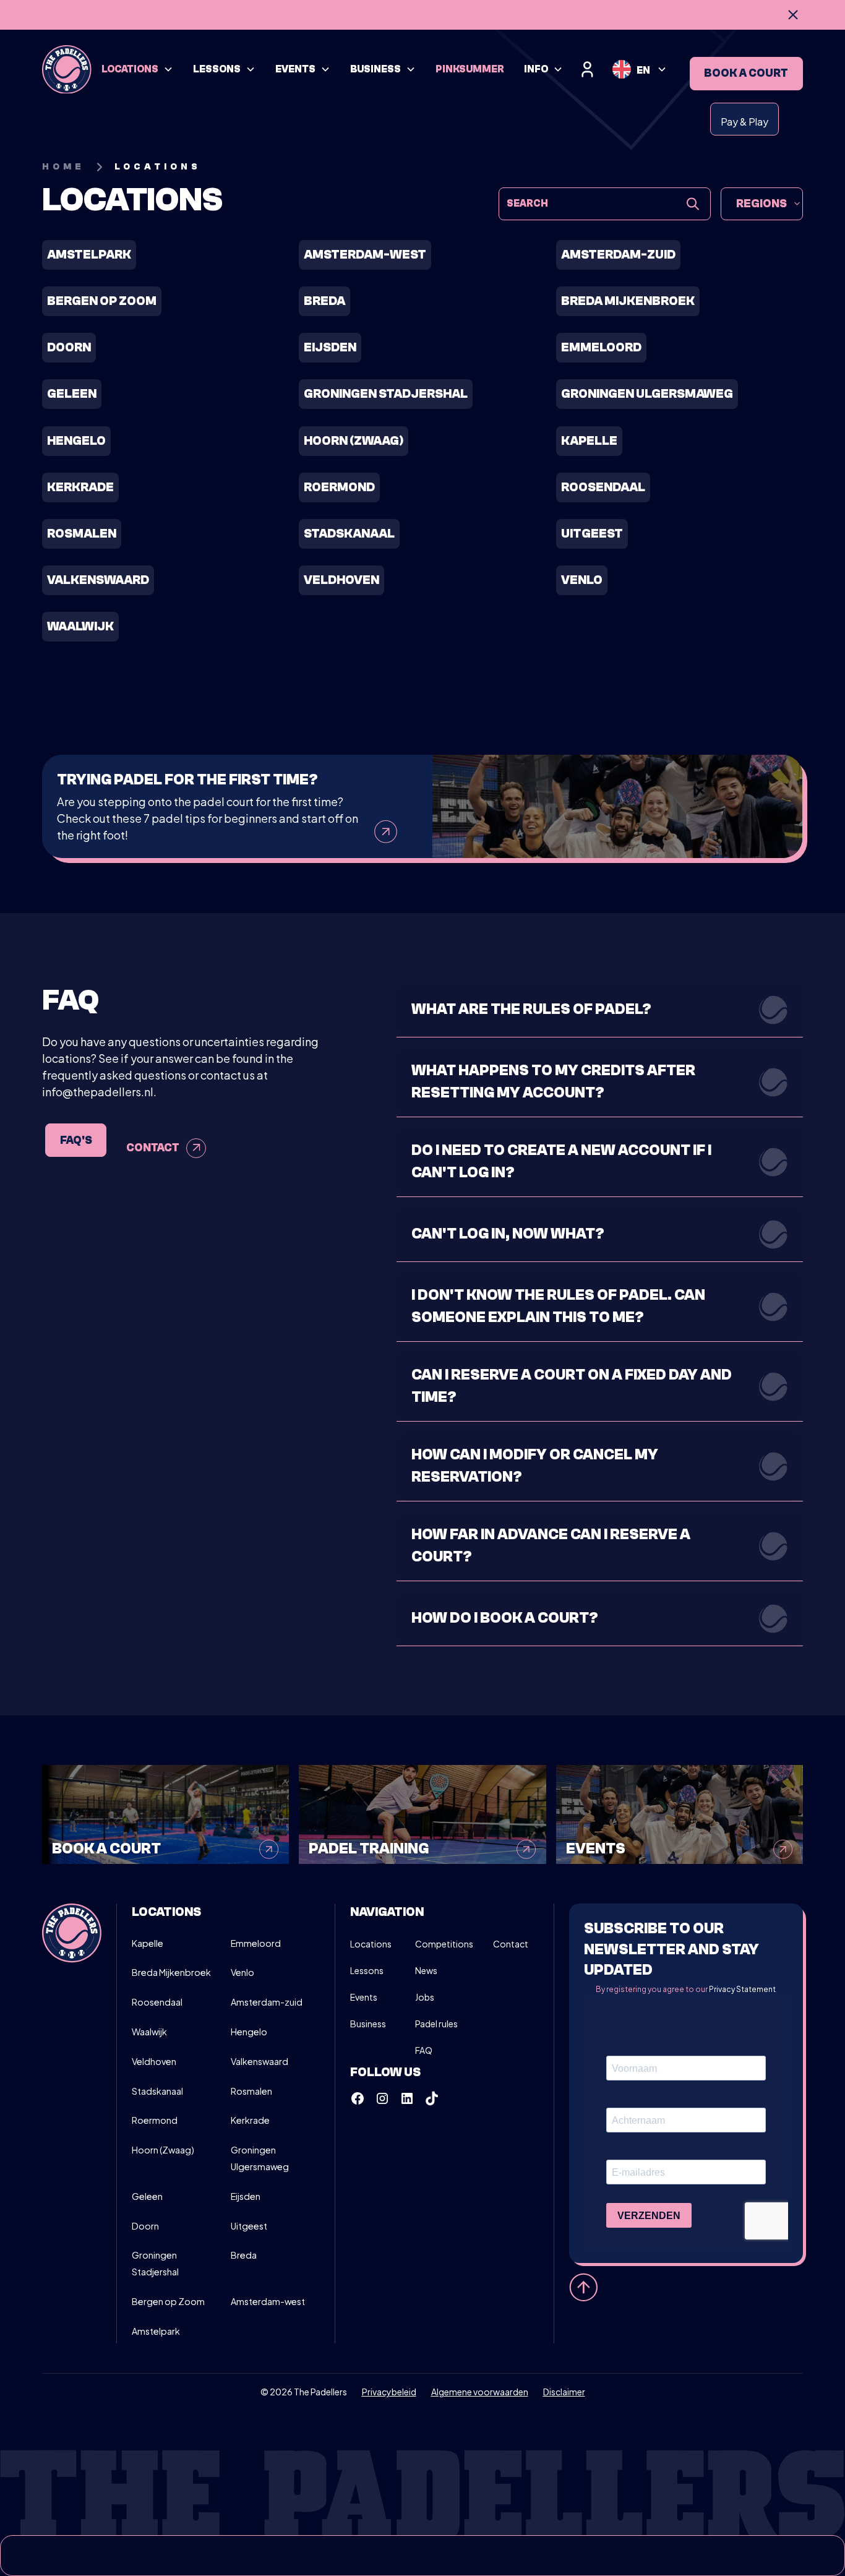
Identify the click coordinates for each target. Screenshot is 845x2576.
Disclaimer (564, 2392)
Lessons (367, 1970)
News (426, 1970)
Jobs (425, 1997)
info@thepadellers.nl (98, 1092)
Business (368, 2024)
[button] (137, 70)
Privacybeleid (389, 2392)
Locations (371, 1944)
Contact (511, 1944)
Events (364, 1997)
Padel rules (436, 2024)
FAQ (424, 2050)
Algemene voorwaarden (480, 2392)
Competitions (444, 1944)
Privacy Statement (742, 1989)
